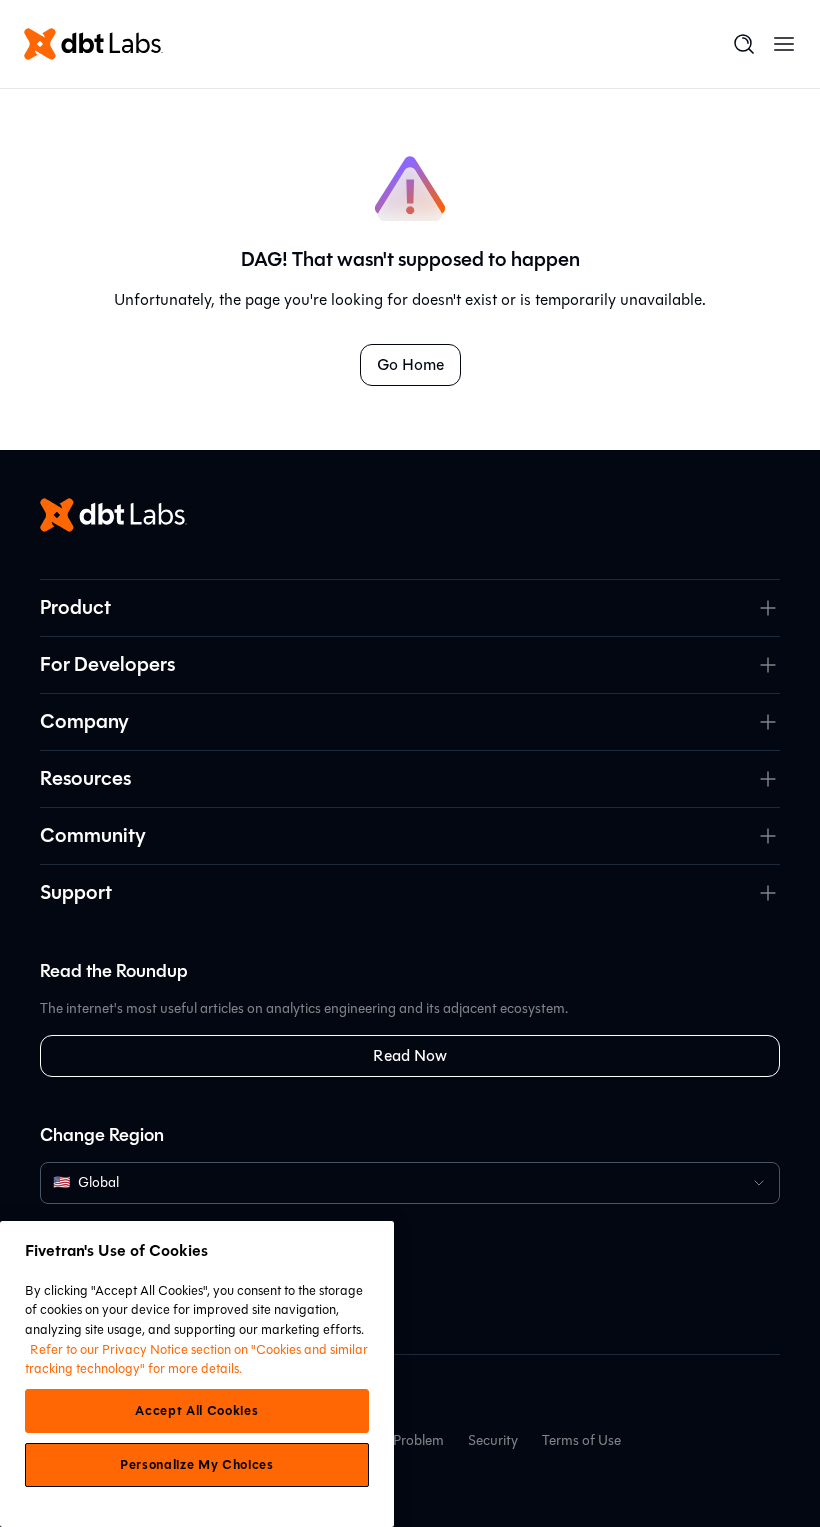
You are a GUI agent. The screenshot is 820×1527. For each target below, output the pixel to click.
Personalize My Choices (196, 1465)
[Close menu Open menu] (784, 44)
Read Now (410, 1055)
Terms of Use (581, 1440)
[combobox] (410, 1183)
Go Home (410, 364)
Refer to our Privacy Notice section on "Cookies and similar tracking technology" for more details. (196, 1359)
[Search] (744, 44)
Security (493, 1440)
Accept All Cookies (196, 1411)
